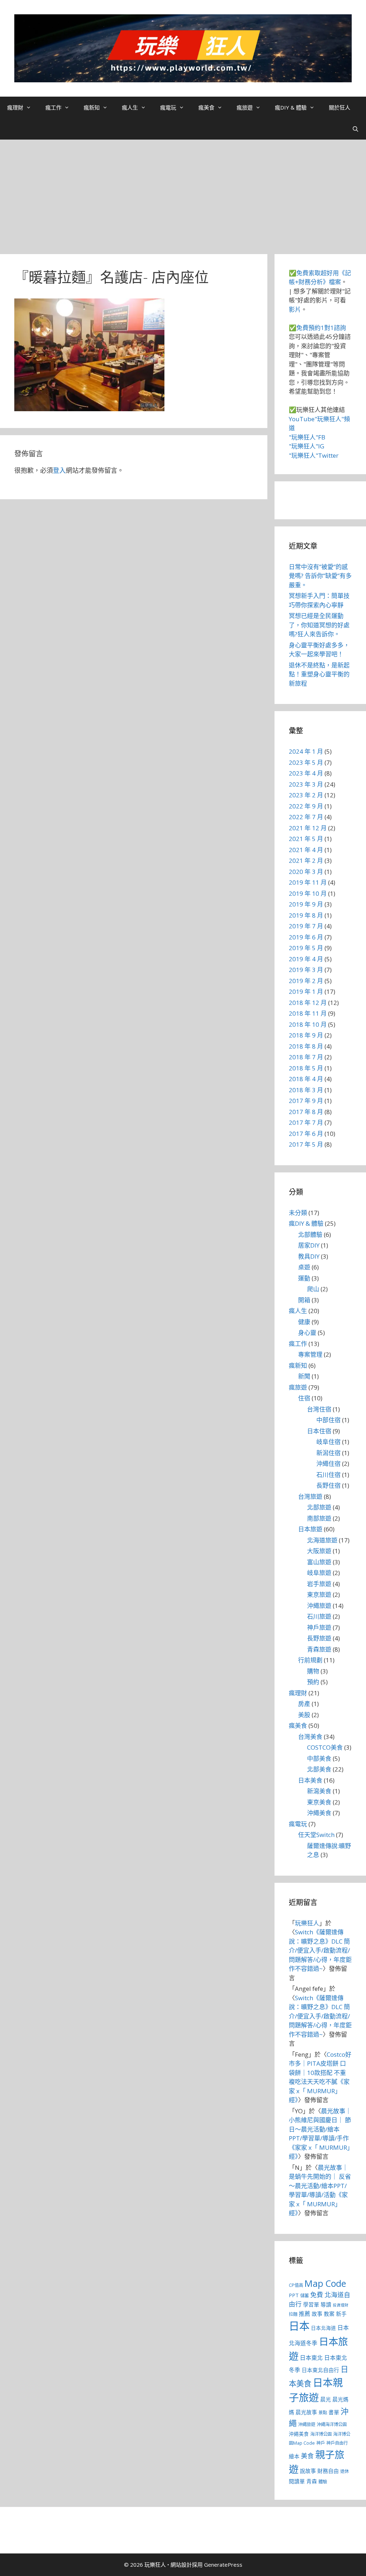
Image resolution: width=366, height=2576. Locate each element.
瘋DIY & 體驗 (291, 107)
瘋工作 (53, 107)
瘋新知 (92, 107)
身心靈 (307, 1333)
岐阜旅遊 (319, 1573)
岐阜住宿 (328, 1442)
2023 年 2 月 (306, 795)
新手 (341, 2314)
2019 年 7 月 (306, 926)
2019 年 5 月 (306, 948)
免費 (317, 2295)
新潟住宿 (328, 1453)
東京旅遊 (319, 1595)
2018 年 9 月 (306, 1035)
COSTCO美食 (325, 1747)
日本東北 (311, 2358)
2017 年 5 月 (306, 1144)
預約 (313, 1682)
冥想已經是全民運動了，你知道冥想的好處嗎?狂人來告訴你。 (319, 625)
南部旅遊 (319, 1518)
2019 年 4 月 (306, 959)
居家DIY (309, 1245)
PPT (294, 2295)
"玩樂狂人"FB (307, 437)
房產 (304, 1704)
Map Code (325, 2283)
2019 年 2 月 (306, 981)
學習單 (311, 2304)
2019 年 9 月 (306, 904)
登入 (59, 470)
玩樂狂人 (307, 1923)
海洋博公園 (321, 2434)
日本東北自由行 (320, 2370)
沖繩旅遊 (319, 1606)
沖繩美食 (319, 1813)
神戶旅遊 (319, 1627)
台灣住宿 (319, 1409)
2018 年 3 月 (306, 1090)
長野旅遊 (319, 1638)
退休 (345, 2471)
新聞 (304, 1376)
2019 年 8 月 (306, 915)
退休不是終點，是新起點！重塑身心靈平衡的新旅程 (319, 674)
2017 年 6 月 (306, 1134)
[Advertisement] (183, 193)
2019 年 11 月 (308, 882)
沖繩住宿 (328, 1464)
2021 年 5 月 (306, 839)
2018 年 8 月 (306, 1046)
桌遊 (304, 1267)
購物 (313, 1671)
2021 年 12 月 (308, 828)
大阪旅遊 (319, 1551)
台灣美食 (310, 1737)
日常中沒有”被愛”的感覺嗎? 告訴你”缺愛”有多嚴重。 (320, 576)
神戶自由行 (337, 2443)
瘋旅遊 (245, 107)
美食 (307, 2456)
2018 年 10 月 (308, 1024)
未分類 (298, 1213)
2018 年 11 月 (308, 1013)
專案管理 (310, 1354)
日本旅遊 (310, 1529)
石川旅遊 (319, 1616)
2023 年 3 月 (306, 784)
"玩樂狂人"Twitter (314, 455)
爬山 (313, 1289)
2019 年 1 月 (306, 991)
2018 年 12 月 (308, 1003)
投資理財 (341, 2305)
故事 (317, 2314)
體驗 (323, 2482)
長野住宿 (328, 1485)
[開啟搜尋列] (355, 129)
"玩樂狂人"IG (306, 446)
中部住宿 (328, 1420)
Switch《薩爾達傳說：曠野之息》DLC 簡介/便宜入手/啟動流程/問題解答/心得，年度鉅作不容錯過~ (320, 1950)
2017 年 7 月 (306, 1122)
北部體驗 (310, 1234)
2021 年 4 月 (306, 850)
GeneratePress (223, 2565)
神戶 (321, 2443)
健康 (304, 1322)
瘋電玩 (168, 107)
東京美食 (319, 1802)
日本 (299, 2326)
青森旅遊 (319, 1649)
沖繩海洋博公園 (332, 2424)
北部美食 (319, 1769)
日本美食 (310, 1780)
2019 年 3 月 (306, 970)
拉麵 (293, 2314)
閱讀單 (297, 2481)
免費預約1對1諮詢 (321, 328)
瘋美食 (206, 107)
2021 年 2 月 (306, 861)
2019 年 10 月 (308, 893)
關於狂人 (340, 107)
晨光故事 (306, 2412)
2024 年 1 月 (306, 751)
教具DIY (309, 1256)
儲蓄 (305, 2296)
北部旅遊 (319, 1507)
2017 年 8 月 (306, 1112)
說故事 (308, 2471)
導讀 (326, 2304)
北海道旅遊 (322, 1540)
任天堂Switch (316, 1835)
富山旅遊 (319, 1562)
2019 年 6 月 (306, 937)
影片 (295, 309)
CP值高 (296, 2285)
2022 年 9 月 (306, 806)
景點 (323, 2413)
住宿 (304, 1398)
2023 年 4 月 (306, 773)
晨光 (326, 2399)
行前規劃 (310, 1660)
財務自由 (328, 2471)
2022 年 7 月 (306, 817)
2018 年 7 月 (306, 1057)
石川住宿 (328, 1475)
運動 (304, 1278)
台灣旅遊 (310, 1496)
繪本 (294, 2456)
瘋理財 (15, 107)
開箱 (304, 1300)
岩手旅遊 (319, 1584)
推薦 (305, 2314)
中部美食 (319, 1758)
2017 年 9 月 (306, 1101)
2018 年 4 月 (306, 1079)
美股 (304, 1715)
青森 (312, 2481)
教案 (329, 2314)
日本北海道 (323, 2328)
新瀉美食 (319, 1791)
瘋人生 (130, 107)
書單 (334, 2412)
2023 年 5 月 (306, 762)
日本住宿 (319, 1431)
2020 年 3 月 (306, 872)
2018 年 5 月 (306, 1068)
